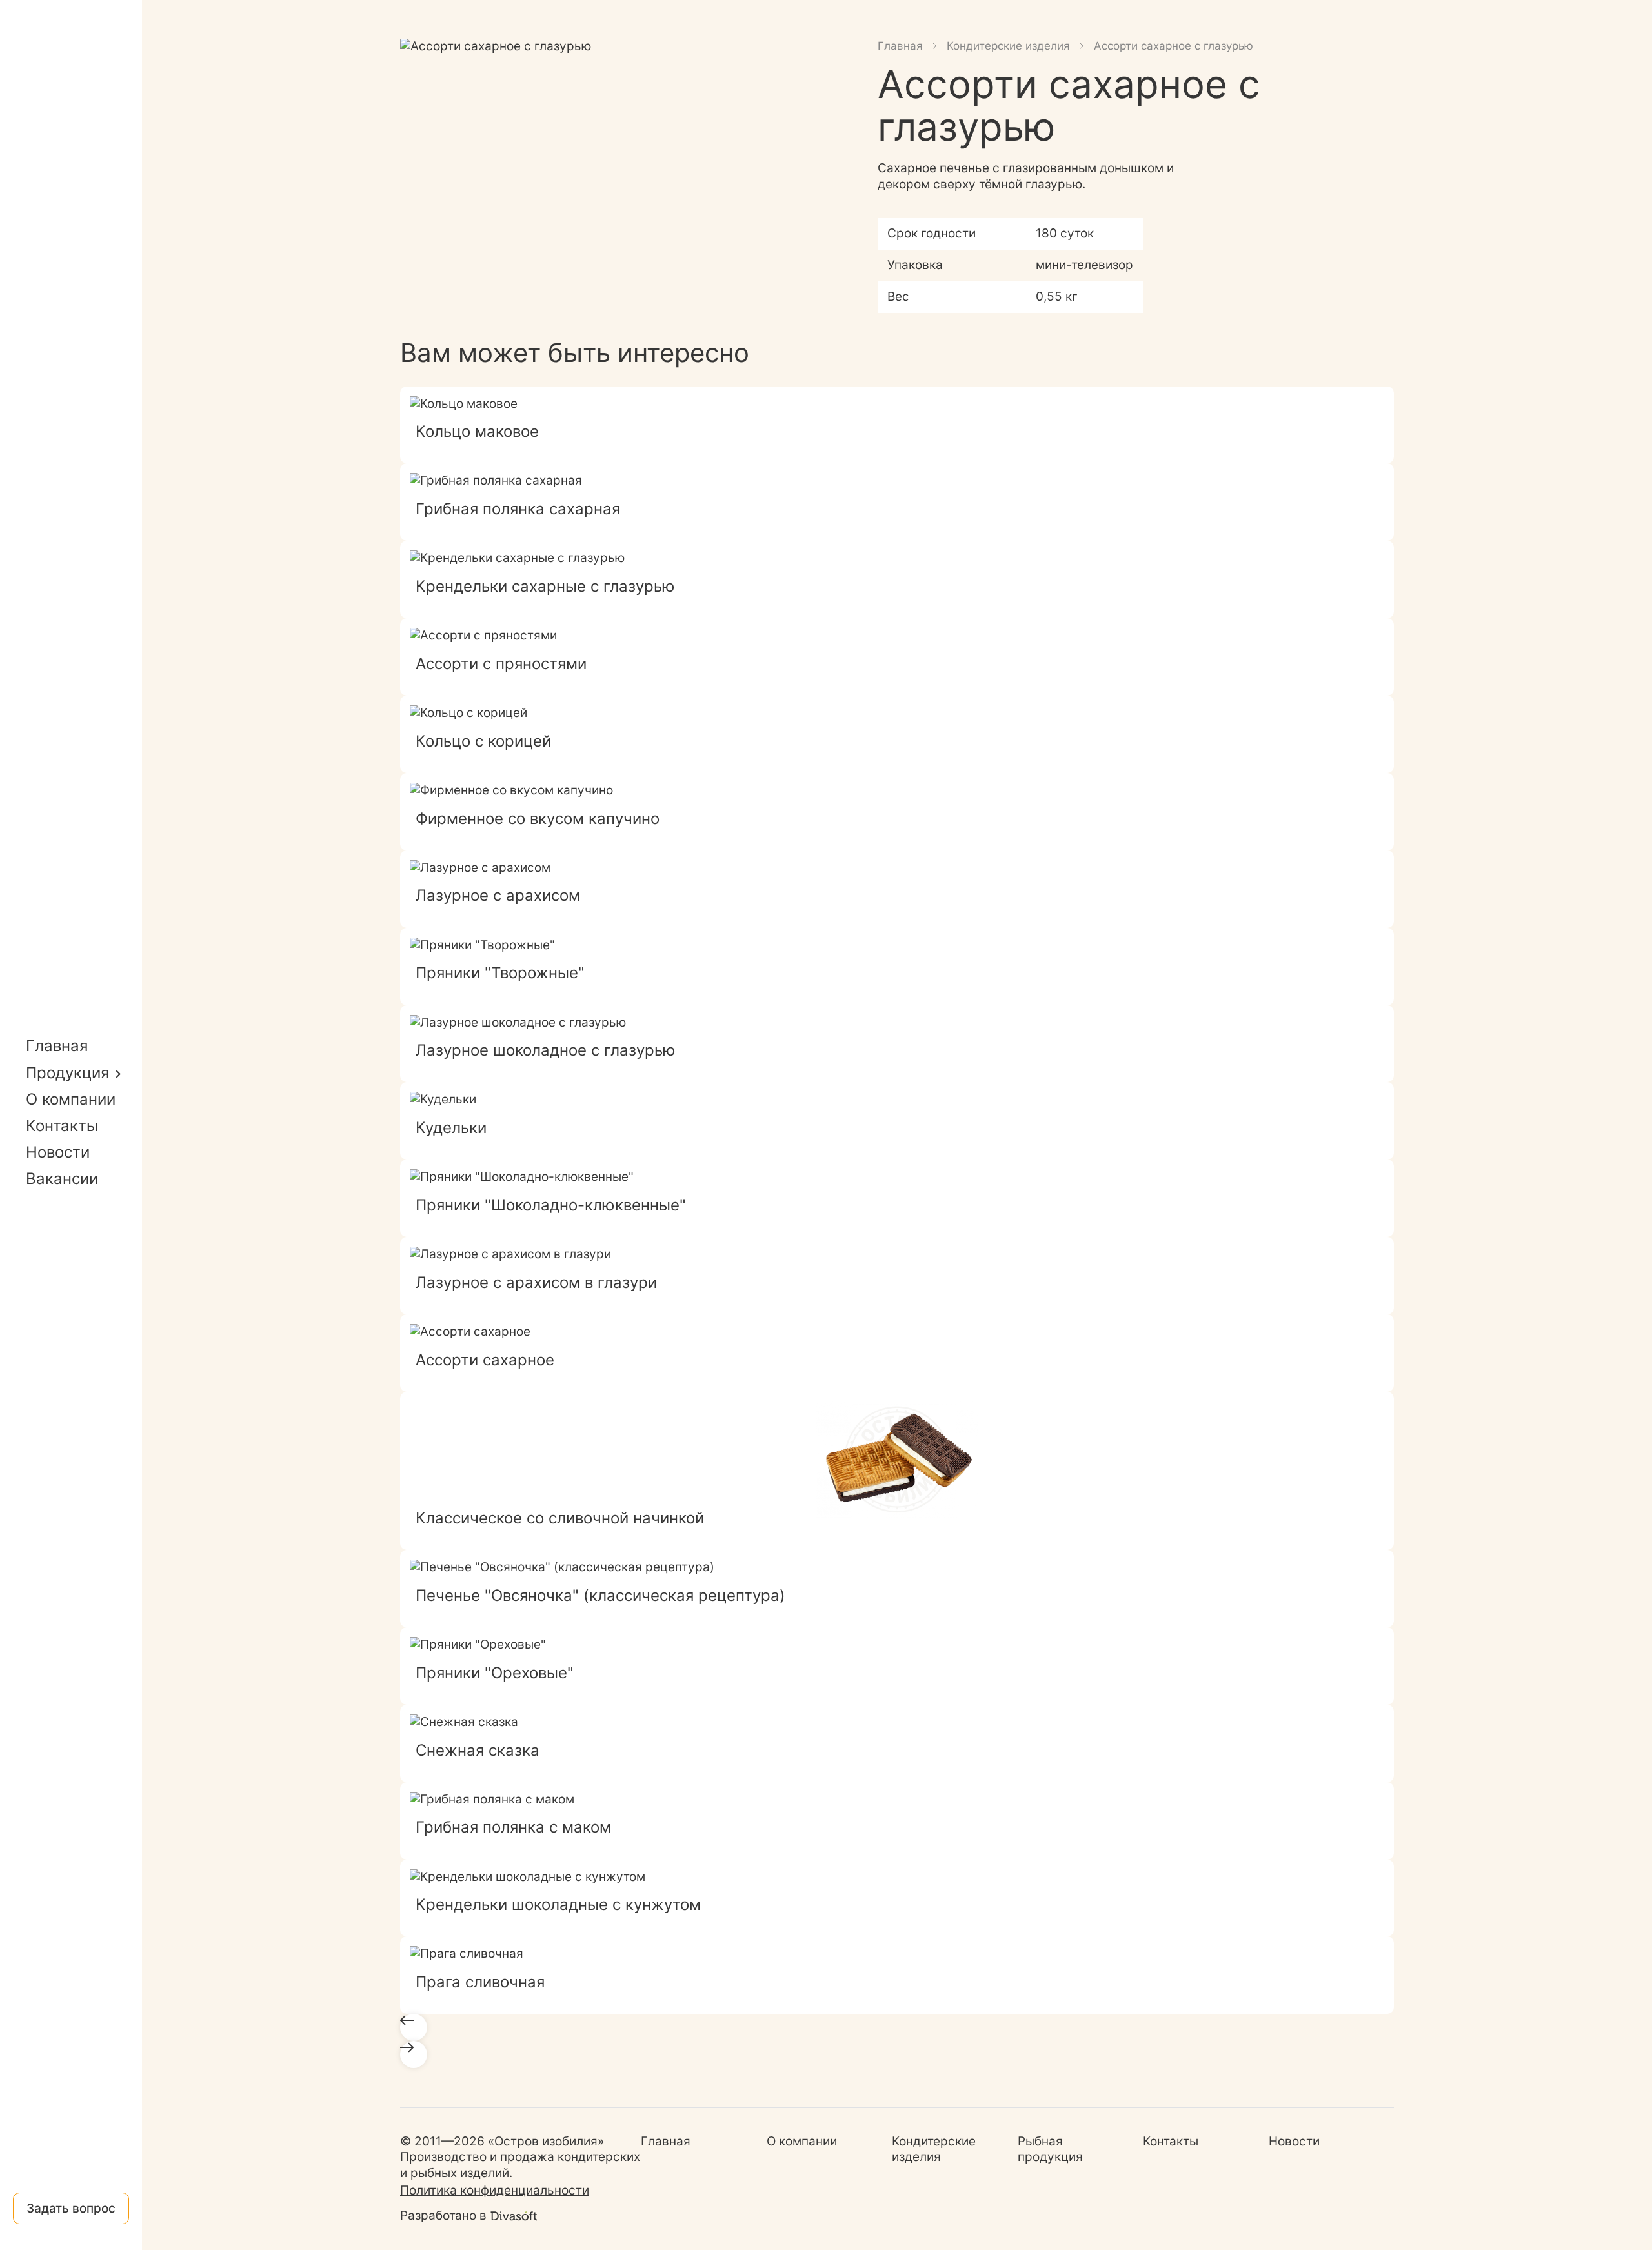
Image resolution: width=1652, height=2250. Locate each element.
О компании (71, 1099)
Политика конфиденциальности (495, 2190)
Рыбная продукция (1050, 2149)
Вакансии (62, 1179)
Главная (57, 1046)
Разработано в (443, 2215)
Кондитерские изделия (1008, 46)
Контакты (62, 1126)
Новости (58, 1152)
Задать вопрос (71, 2208)
